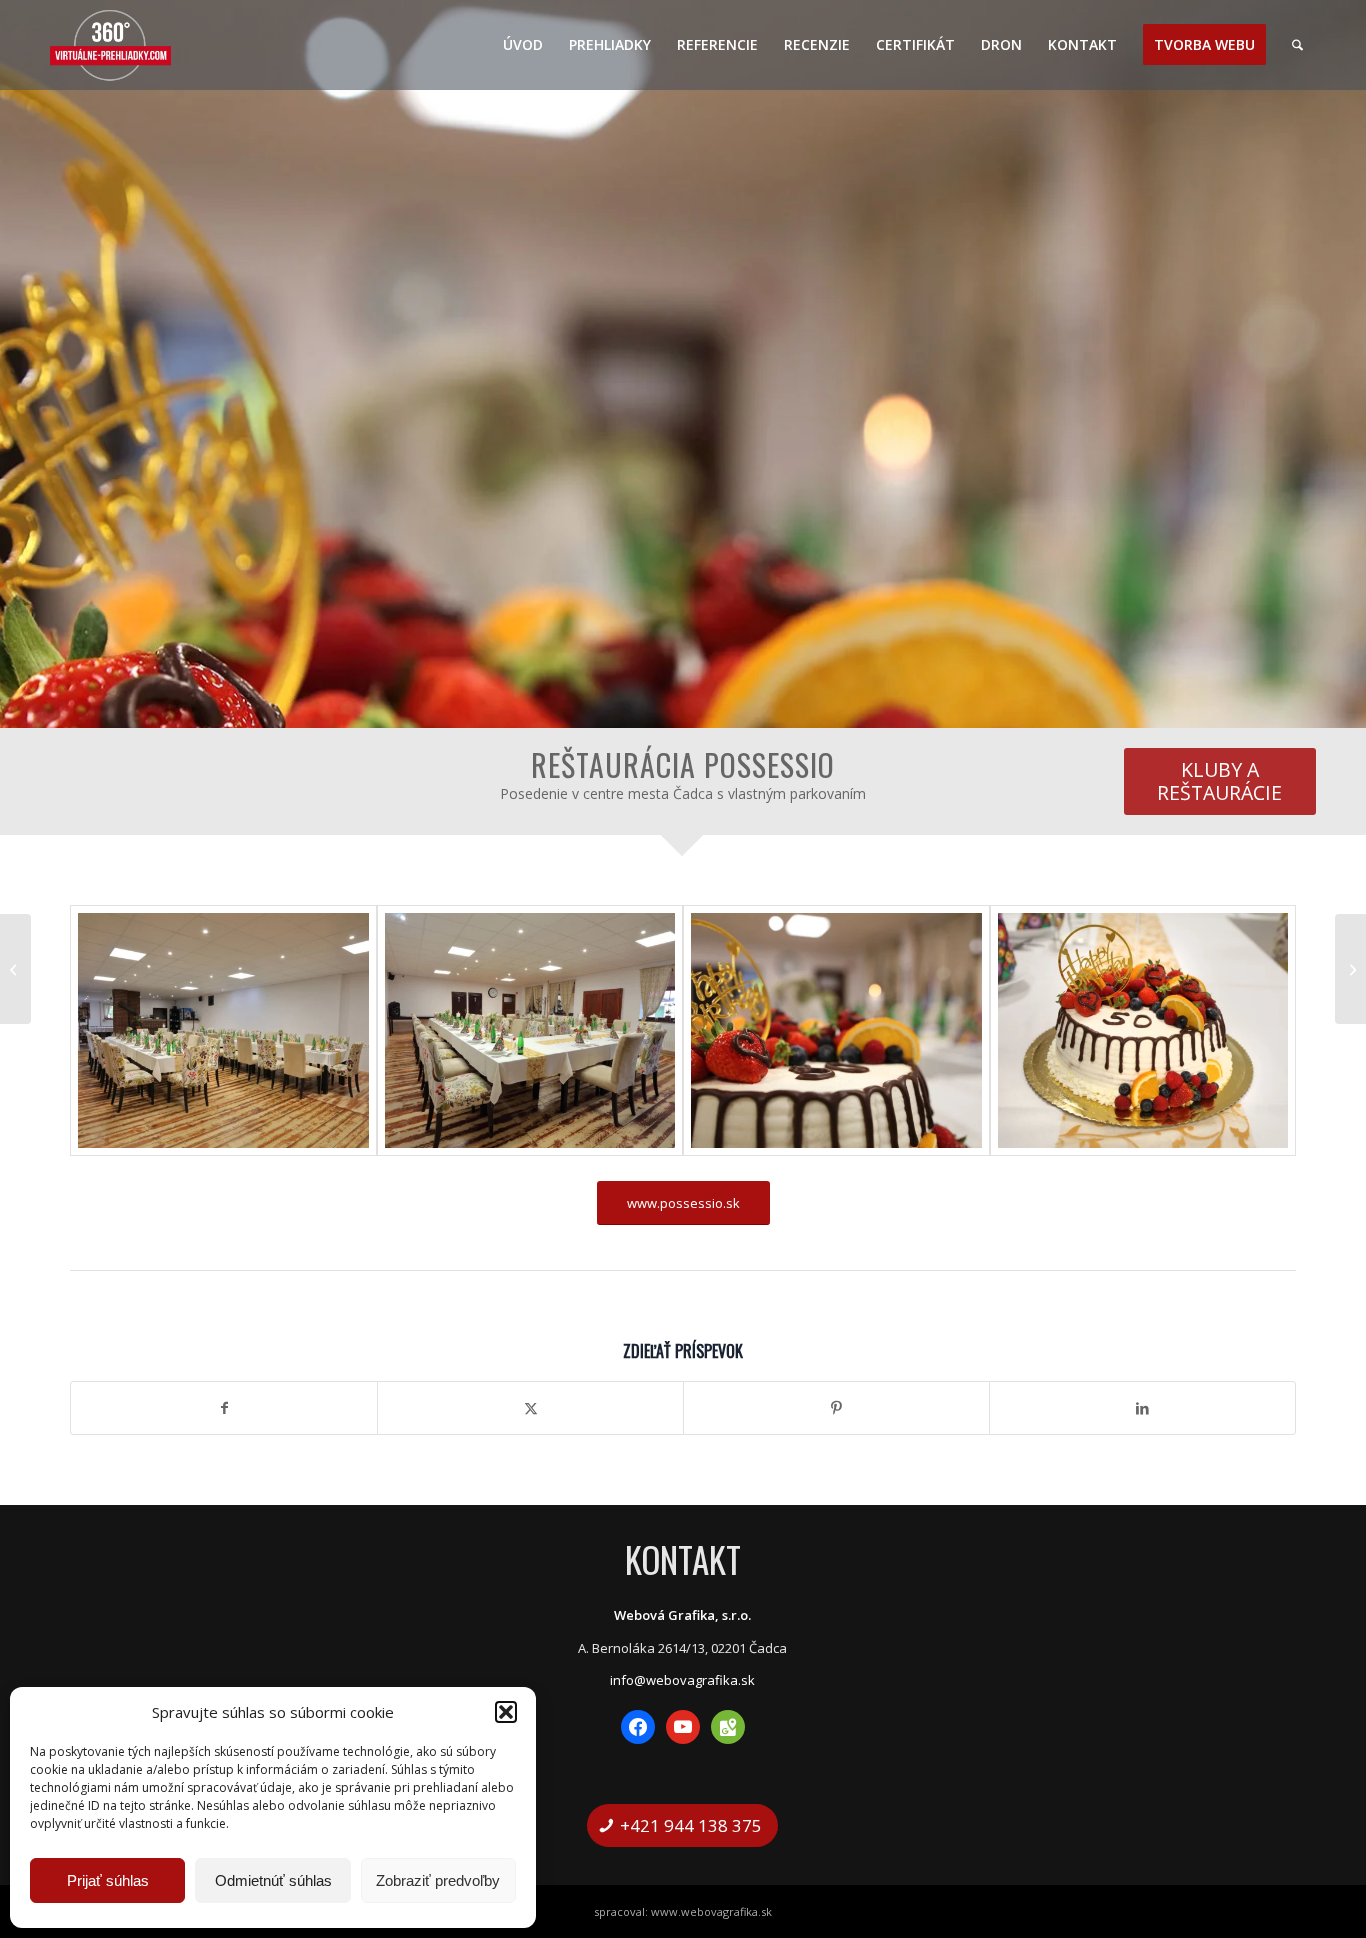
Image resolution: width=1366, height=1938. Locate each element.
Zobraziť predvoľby (438, 1880)
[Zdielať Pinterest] (836, 1408)
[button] (506, 1712)
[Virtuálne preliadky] (110, 45)
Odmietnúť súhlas (273, 1880)
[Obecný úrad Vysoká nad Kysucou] (15, 969)
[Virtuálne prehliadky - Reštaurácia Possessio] (223, 1030)
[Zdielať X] (530, 1408)
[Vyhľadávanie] (1297, 45)
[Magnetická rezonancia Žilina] (1350, 969)
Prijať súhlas (108, 1880)
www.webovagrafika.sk (711, 1911)
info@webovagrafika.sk (682, 1680)
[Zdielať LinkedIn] (1142, 1408)
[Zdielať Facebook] (224, 1408)
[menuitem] (523, 45)
